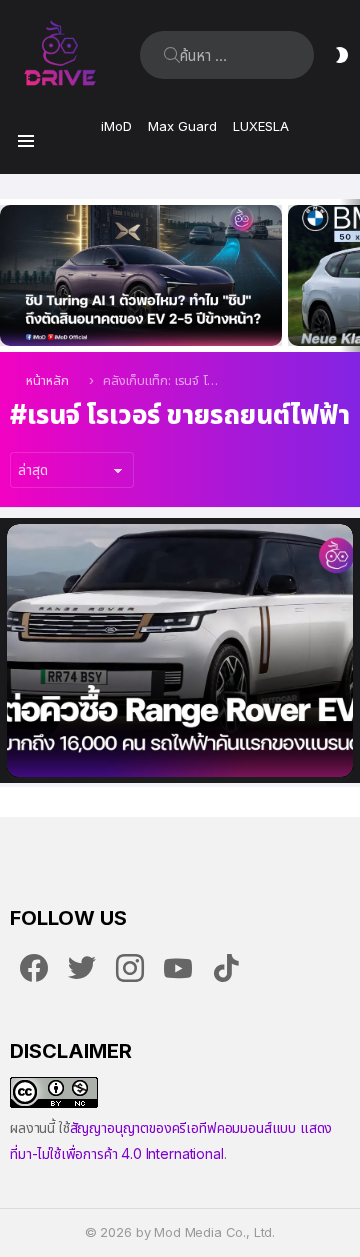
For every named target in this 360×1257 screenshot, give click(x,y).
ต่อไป (350, 275)
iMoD (116, 126)
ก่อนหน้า (10, 275)
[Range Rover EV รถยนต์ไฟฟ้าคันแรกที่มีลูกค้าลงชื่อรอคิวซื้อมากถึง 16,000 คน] (180, 651)
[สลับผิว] (342, 55)
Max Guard (182, 126)
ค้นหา (172, 55)
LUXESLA (261, 126)
